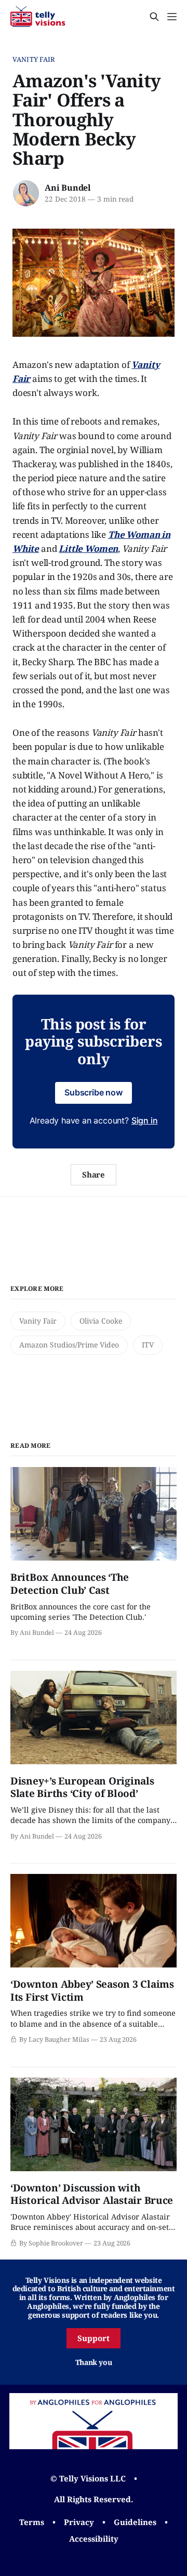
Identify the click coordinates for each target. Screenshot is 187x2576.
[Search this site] (154, 17)
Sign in (145, 1120)
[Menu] (172, 17)
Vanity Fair (34, 59)
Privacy (79, 2522)
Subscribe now (94, 1092)
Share (94, 1174)
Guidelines (135, 2522)
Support (94, 2338)
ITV (148, 1345)
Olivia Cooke (101, 1321)
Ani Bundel (68, 188)
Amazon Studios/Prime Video (69, 1345)
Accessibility (94, 2539)
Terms (32, 2522)
